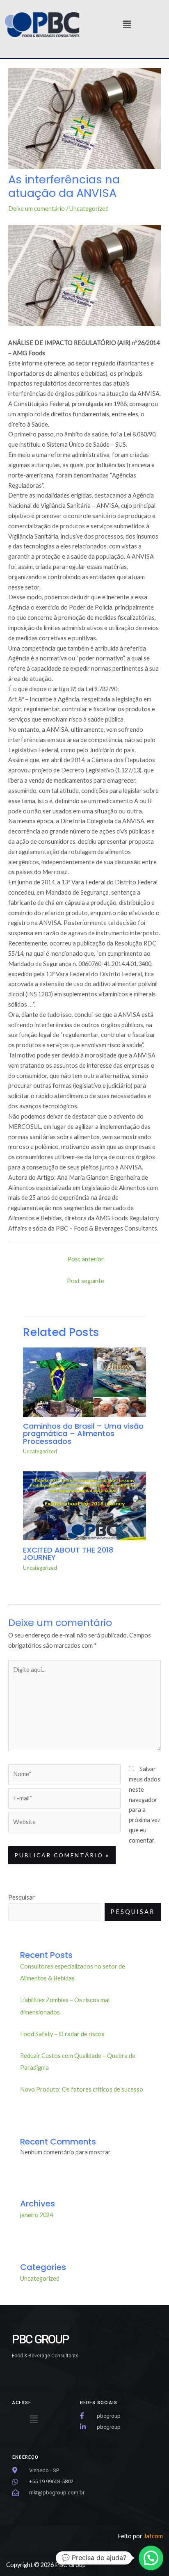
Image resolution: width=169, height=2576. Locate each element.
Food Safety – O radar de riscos (62, 2034)
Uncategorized (89, 209)
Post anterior (86, 1259)
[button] (127, 25)
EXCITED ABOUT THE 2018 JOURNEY (68, 1554)
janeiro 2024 (37, 2215)
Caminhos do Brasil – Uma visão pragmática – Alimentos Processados (83, 1433)
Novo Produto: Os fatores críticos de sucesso (82, 2089)
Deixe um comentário (37, 209)
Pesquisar (22, 1897)
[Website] (64, 1824)
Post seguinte (86, 1281)
